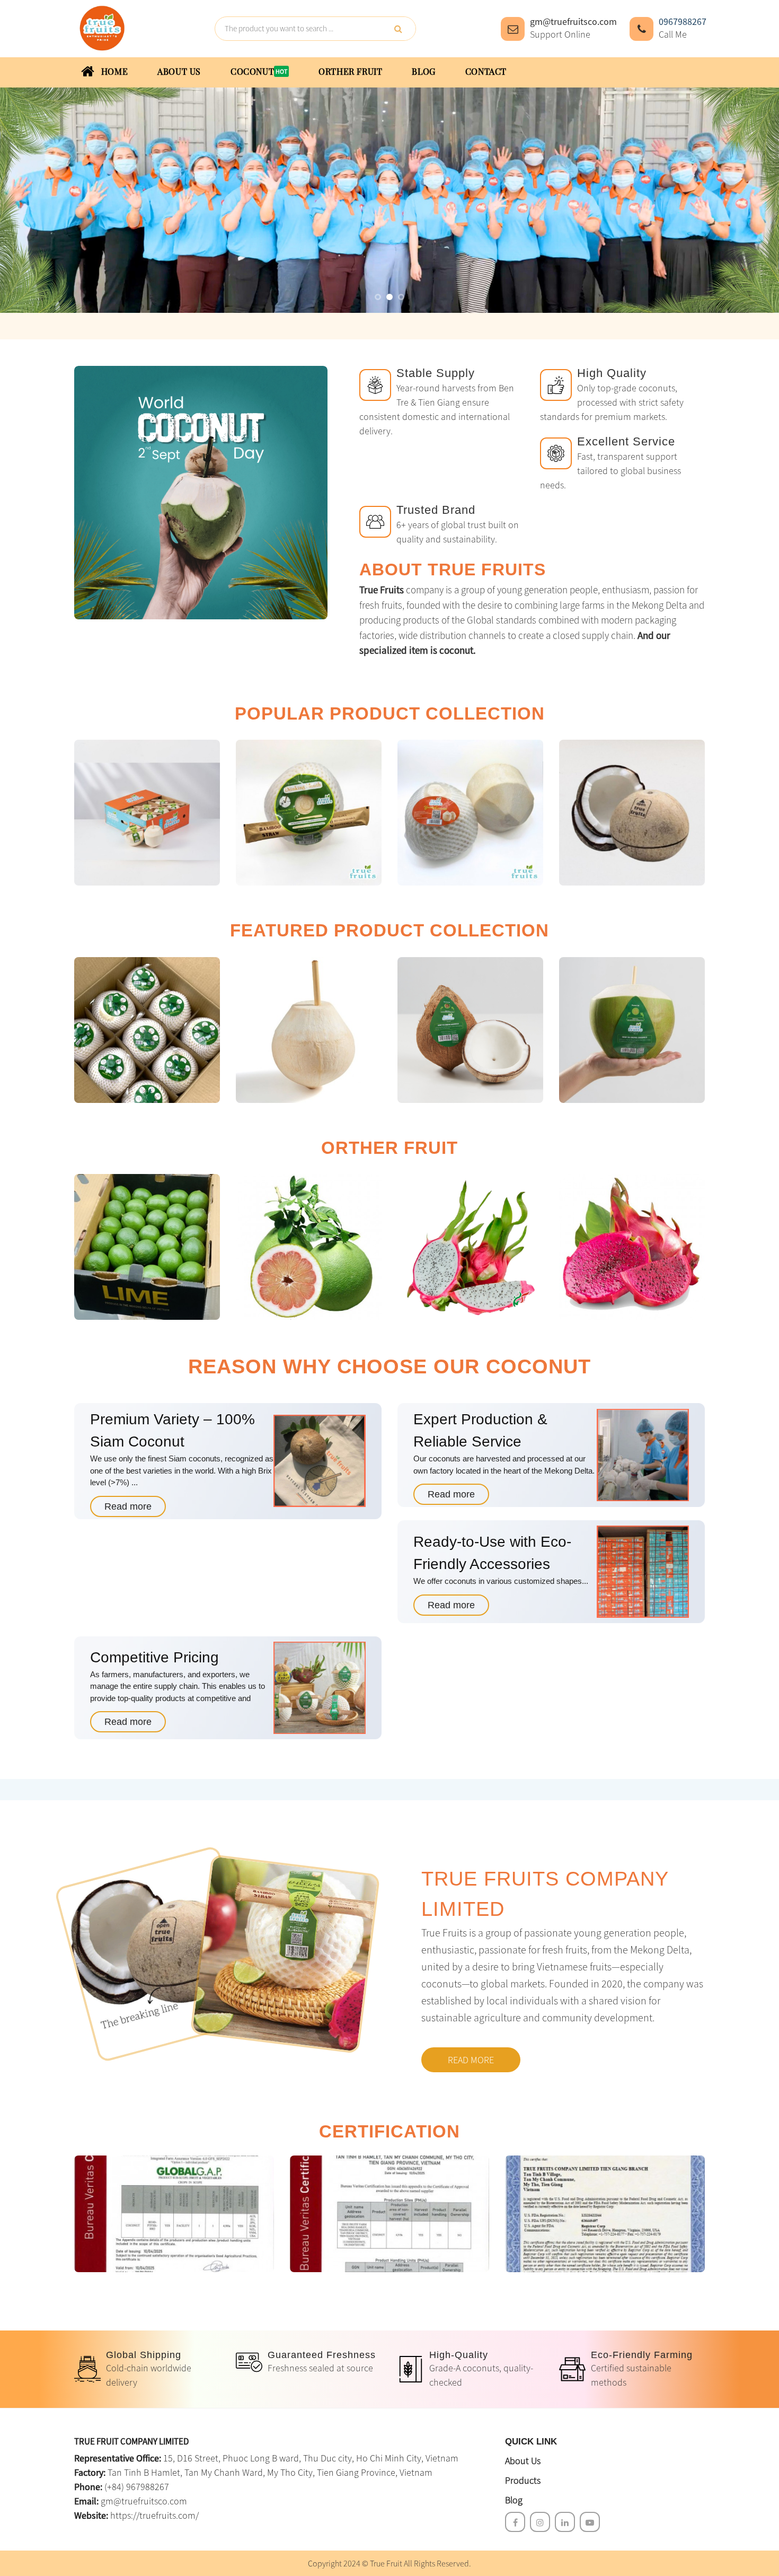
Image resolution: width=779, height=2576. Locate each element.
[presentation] (29, 210)
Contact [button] (486, 72)
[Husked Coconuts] (470, 1030)
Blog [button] (423, 72)
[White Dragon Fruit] (470, 1247)
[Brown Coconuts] (632, 813)
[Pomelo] (309, 1247)
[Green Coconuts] (632, 1030)
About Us (523, 2461)
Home (113, 72)
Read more (128, 1506)
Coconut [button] (252, 72)
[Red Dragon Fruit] (632, 1247)
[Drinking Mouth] (309, 813)
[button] (378, 297)
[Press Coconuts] (147, 1030)
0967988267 (683, 21)
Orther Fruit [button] (350, 72)
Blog (514, 2500)
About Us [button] (179, 72)
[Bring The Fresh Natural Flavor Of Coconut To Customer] (101, 27)
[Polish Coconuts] (309, 1030)
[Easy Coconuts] (147, 813)
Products (523, 2480)
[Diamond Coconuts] (470, 813)
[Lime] (147, 1247)
